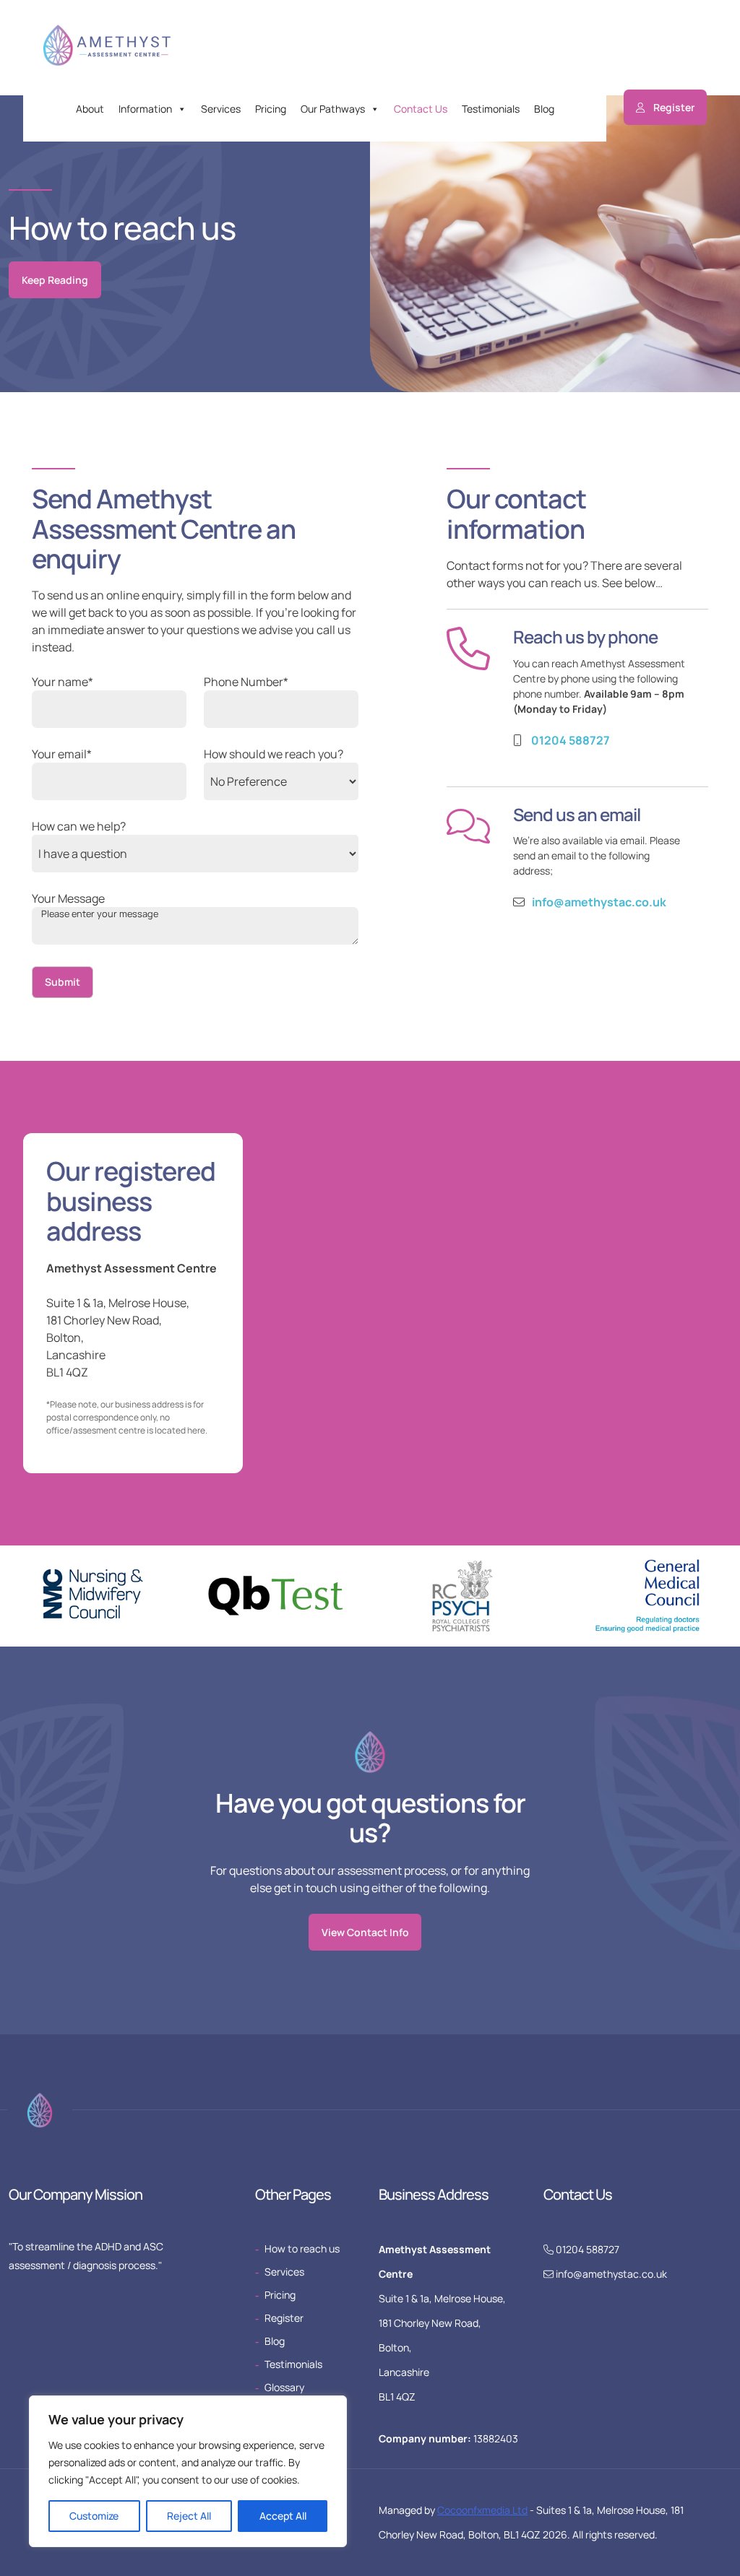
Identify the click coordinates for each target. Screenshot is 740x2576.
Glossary (284, 2387)
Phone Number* (246, 682)
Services (221, 109)
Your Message (68, 898)
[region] (188, 2471)
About (90, 109)
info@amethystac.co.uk (599, 902)
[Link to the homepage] (112, 50)
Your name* (63, 682)
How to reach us (302, 2248)
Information (145, 109)
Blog (544, 109)
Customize (94, 2516)
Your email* (62, 754)
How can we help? (79, 826)
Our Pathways (333, 109)
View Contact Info (365, 1932)
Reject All (189, 2516)
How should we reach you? (274, 754)
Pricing (271, 109)
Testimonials (491, 109)
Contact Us (421, 109)
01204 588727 (571, 740)
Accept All (283, 2516)
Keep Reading (55, 280)
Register (674, 107)
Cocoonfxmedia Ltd (482, 2510)
